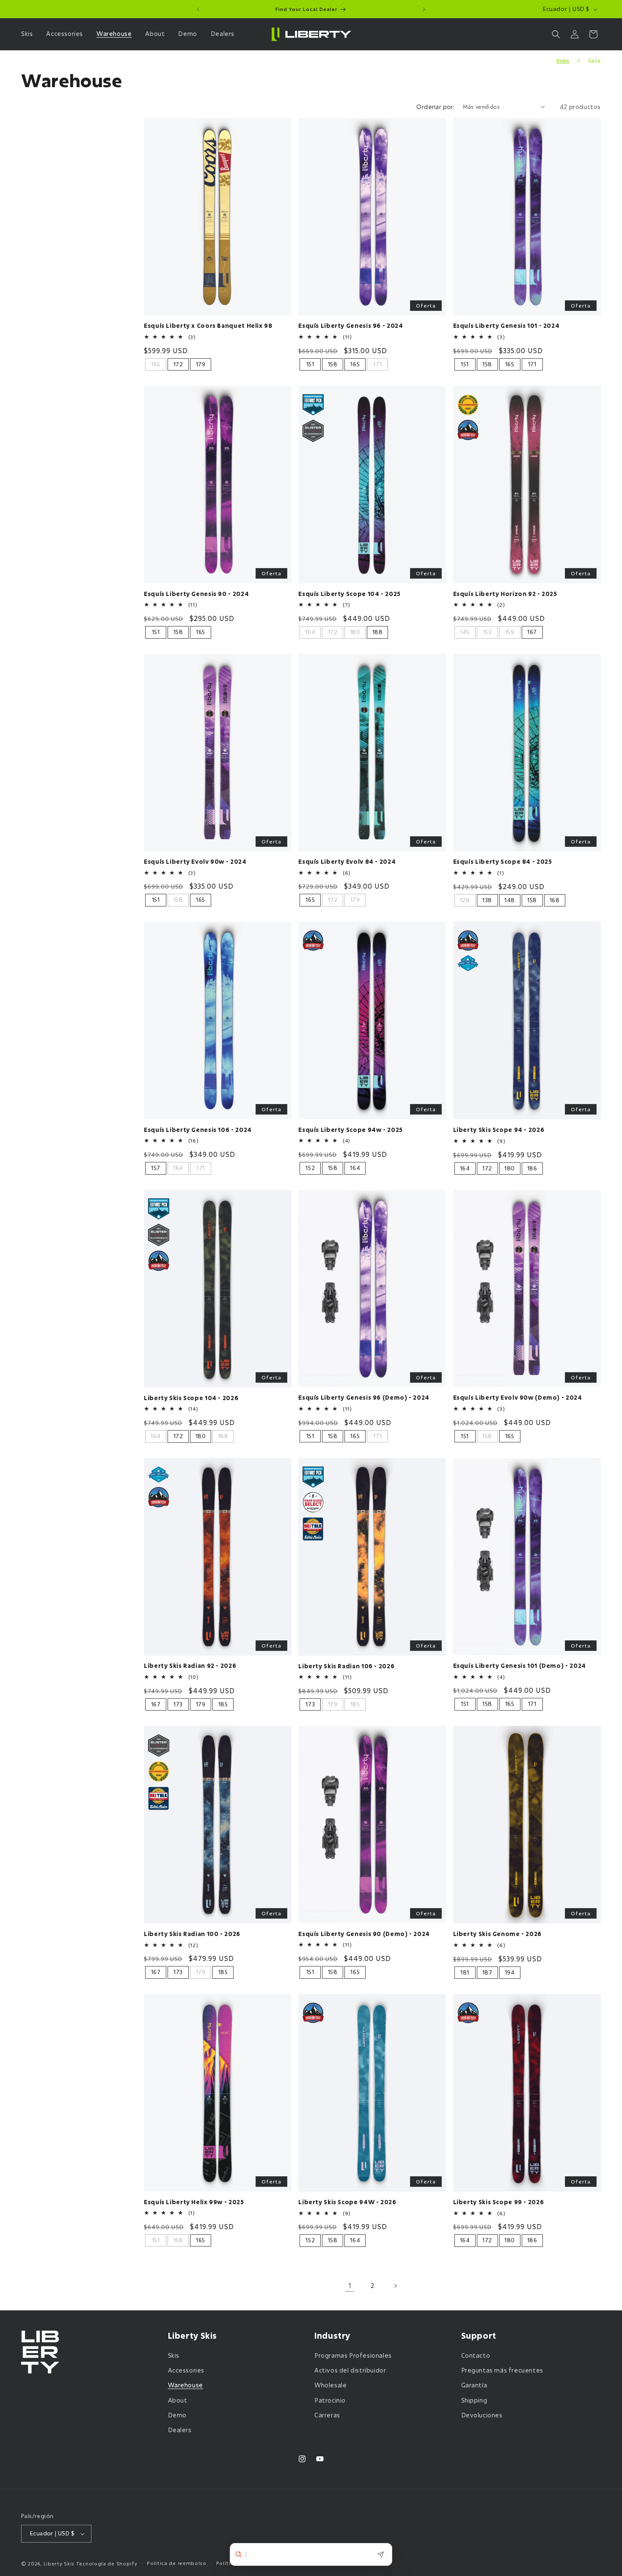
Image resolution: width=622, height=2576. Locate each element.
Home (563, 61)
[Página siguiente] (395, 2286)
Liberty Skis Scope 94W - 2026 (347, 2202)
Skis (174, 2355)
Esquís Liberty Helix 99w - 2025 (194, 2202)
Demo (177, 2415)
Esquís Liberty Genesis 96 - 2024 (351, 326)
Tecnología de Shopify (107, 2564)
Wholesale (330, 2385)
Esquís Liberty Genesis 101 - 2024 (506, 326)
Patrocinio (330, 2400)
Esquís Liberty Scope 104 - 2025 (350, 594)
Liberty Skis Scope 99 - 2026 (499, 2202)
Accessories (186, 2370)
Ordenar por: (435, 107)
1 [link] (350, 2285)
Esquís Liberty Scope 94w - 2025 (351, 1130)
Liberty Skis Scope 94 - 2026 (499, 1130)
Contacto (476, 2355)
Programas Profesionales (353, 2355)
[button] (29, 34)
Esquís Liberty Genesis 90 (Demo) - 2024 (364, 1934)
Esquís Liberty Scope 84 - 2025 (503, 862)
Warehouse (186, 2385)
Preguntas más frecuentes (502, 2370)
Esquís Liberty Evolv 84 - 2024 (347, 862)
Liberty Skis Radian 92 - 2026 (190, 1666)
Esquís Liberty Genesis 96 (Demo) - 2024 (364, 1398)
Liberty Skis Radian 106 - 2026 (346, 1666)
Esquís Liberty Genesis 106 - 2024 (198, 1130)
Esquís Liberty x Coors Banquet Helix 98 (208, 326)
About (178, 2400)
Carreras (327, 2415)
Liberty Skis (59, 2564)
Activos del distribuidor (350, 2370)
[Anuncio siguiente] (424, 9)
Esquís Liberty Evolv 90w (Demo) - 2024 (518, 1398)
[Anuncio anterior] (198, 9)
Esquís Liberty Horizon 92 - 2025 (505, 594)
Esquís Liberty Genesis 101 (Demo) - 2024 (520, 1666)
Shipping (474, 2400)
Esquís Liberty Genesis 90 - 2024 (196, 594)
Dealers (180, 2430)
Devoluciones (482, 2415)
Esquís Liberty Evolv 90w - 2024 (195, 862)
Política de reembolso (177, 2563)
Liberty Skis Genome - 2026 (497, 1934)
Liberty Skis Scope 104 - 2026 (191, 1398)
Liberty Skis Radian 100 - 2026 (192, 1934)
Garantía (474, 2385)
